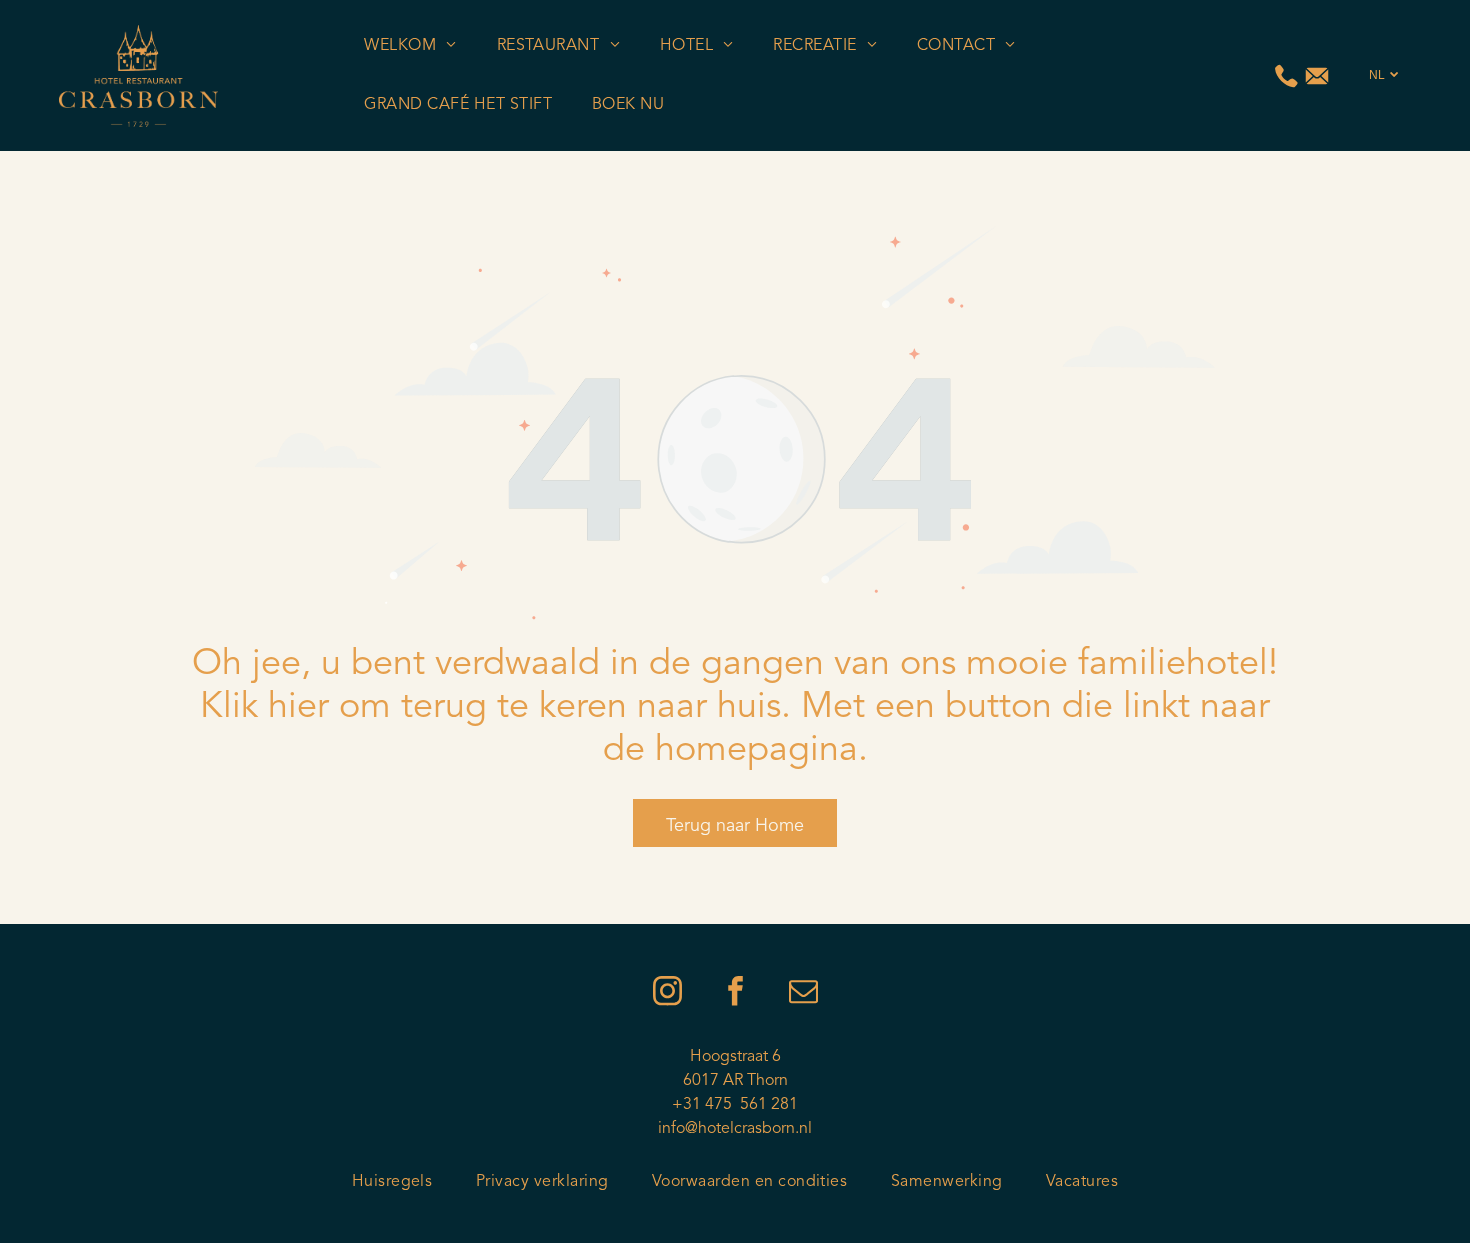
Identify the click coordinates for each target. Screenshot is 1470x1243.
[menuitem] (410, 46)
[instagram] (667, 993)
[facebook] (735, 993)
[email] (803, 993)
